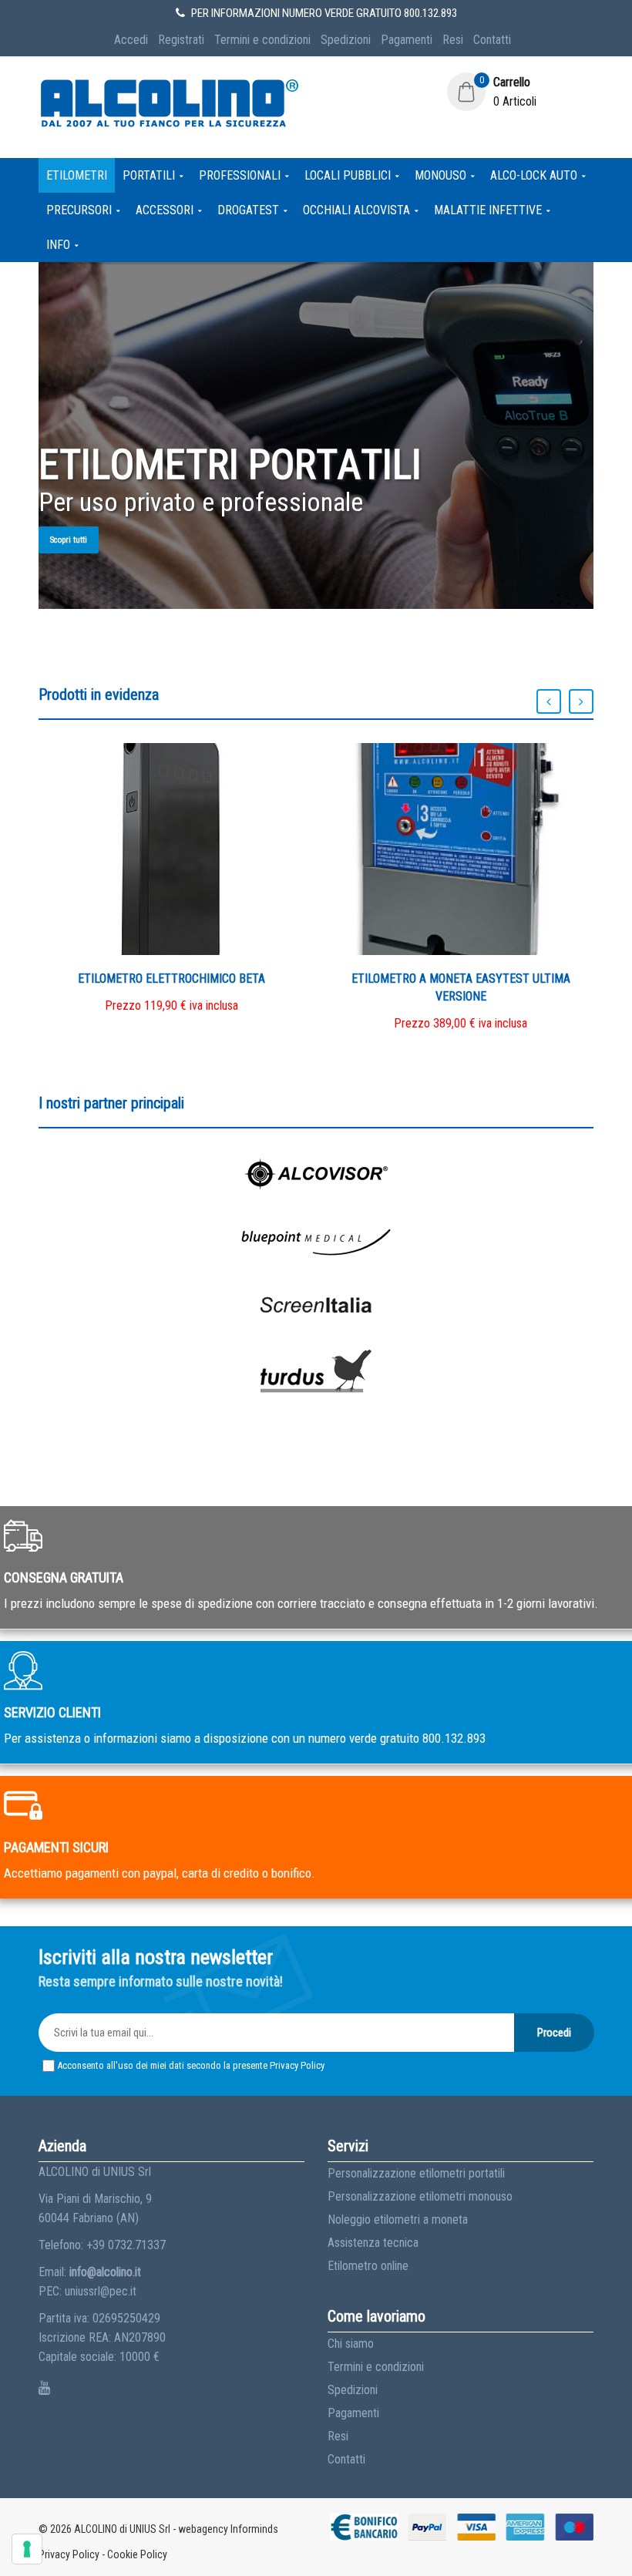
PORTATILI (149, 175)
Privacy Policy (297, 2065)
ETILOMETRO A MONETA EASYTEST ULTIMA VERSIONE (461, 987)
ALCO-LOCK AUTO (534, 175)
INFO (58, 245)
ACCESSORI (165, 210)
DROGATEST (248, 210)
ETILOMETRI (77, 175)
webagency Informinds (228, 2529)
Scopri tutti (69, 540)
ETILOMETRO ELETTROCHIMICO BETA (171, 979)
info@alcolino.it (105, 2272)
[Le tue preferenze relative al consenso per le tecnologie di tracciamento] (27, 2549)
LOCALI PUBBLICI (348, 175)
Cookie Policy (137, 2554)
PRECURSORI (79, 210)
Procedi (554, 2033)
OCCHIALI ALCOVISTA (356, 210)
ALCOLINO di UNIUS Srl (122, 2529)
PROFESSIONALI (240, 175)
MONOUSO (440, 175)
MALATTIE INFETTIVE (488, 210)
